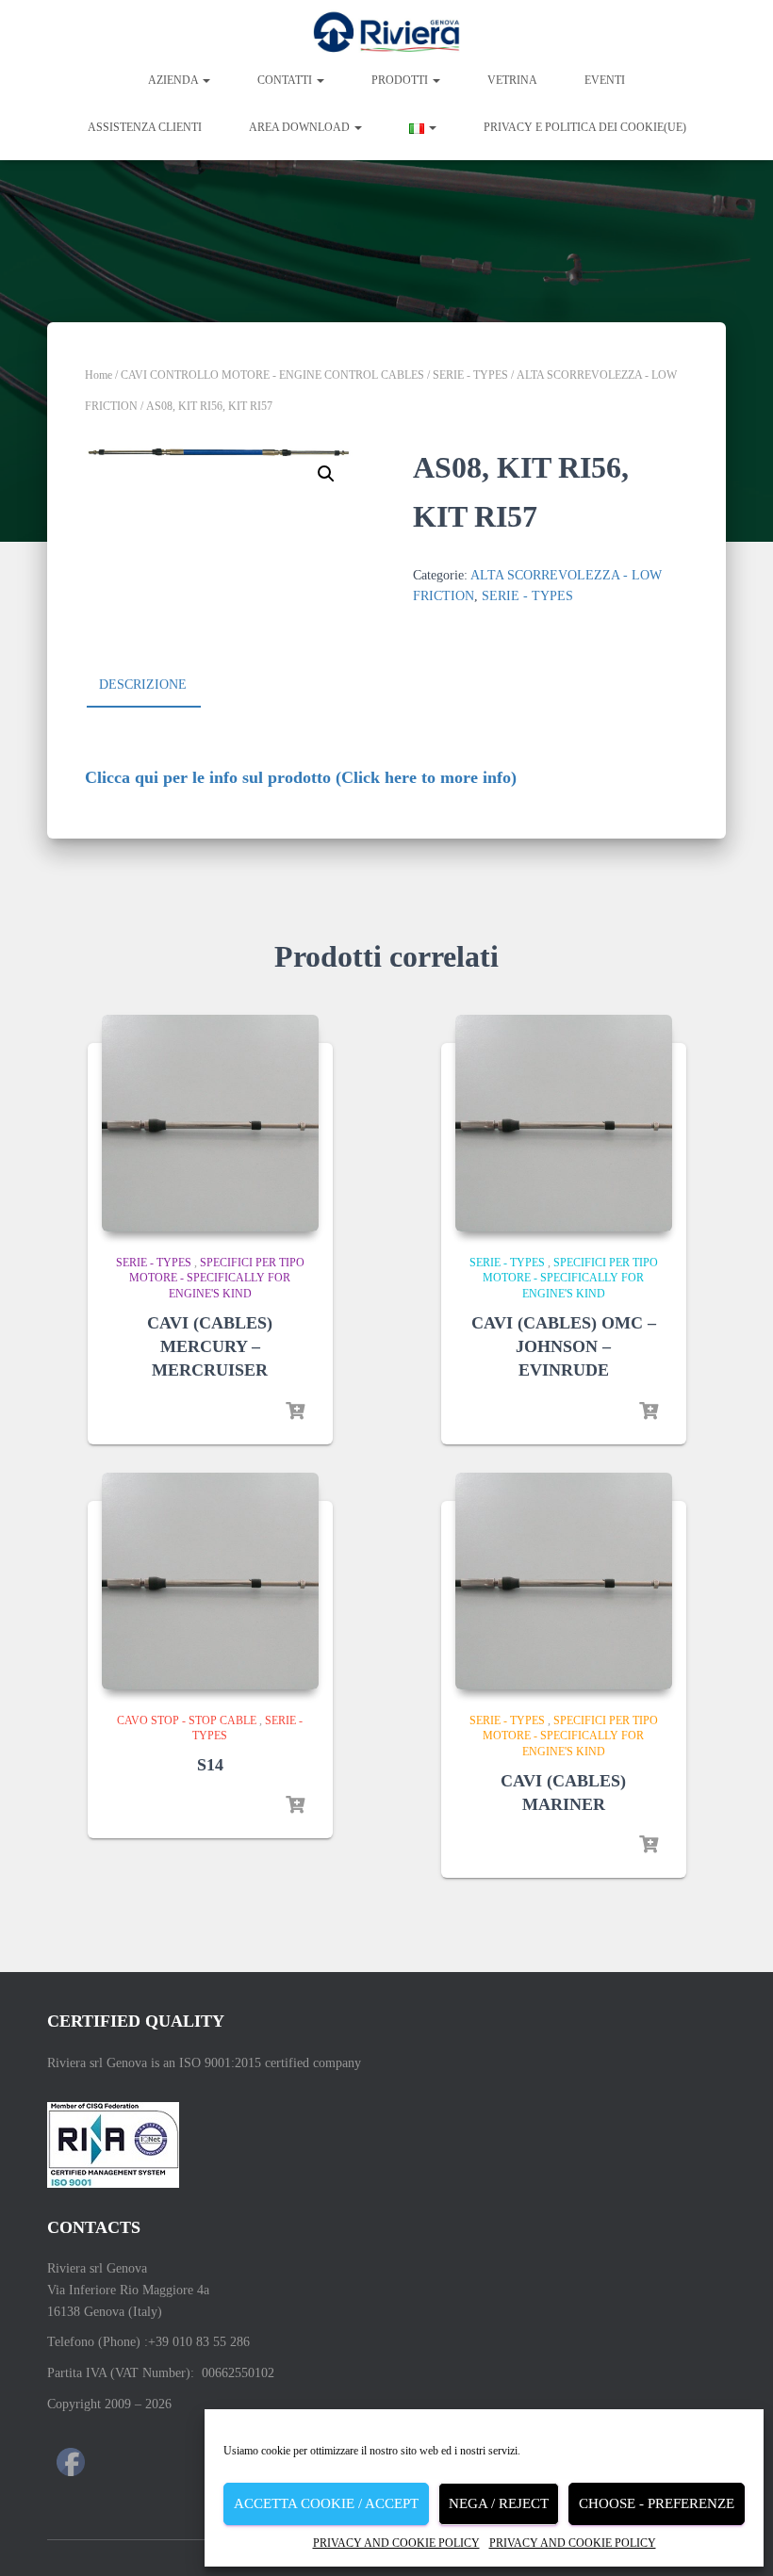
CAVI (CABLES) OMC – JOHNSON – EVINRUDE (564, 1346)
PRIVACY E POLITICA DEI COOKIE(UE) (585, 127)
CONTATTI (286, 80)
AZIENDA (174, 80)
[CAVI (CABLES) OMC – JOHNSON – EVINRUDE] (564, 1123)
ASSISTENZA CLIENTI (145, 127)
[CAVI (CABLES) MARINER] (564, 1581)
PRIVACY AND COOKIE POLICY (396, 2543)
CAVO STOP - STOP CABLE (187, 1720)
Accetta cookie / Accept (326, 2503)
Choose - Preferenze (657, 2503)
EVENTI (605, 80)
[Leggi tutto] (295, 1411)
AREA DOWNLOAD (301, 127)
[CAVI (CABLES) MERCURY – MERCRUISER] (210, 1123)
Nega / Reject (499, 2503)
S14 (210, 1765)
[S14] (210, 1581)
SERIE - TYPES (470, 375)
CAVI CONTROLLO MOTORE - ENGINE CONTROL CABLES (272, 375)
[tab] (157, 686)
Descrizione (143, 685)
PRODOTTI (401, 80)
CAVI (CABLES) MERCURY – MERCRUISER (210, 1346)
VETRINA (512, 80)
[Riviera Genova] (387, 33)
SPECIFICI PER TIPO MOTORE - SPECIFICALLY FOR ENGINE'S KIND (217, 1279)
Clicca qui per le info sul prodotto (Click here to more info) (301, 777)
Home (99, 375)
